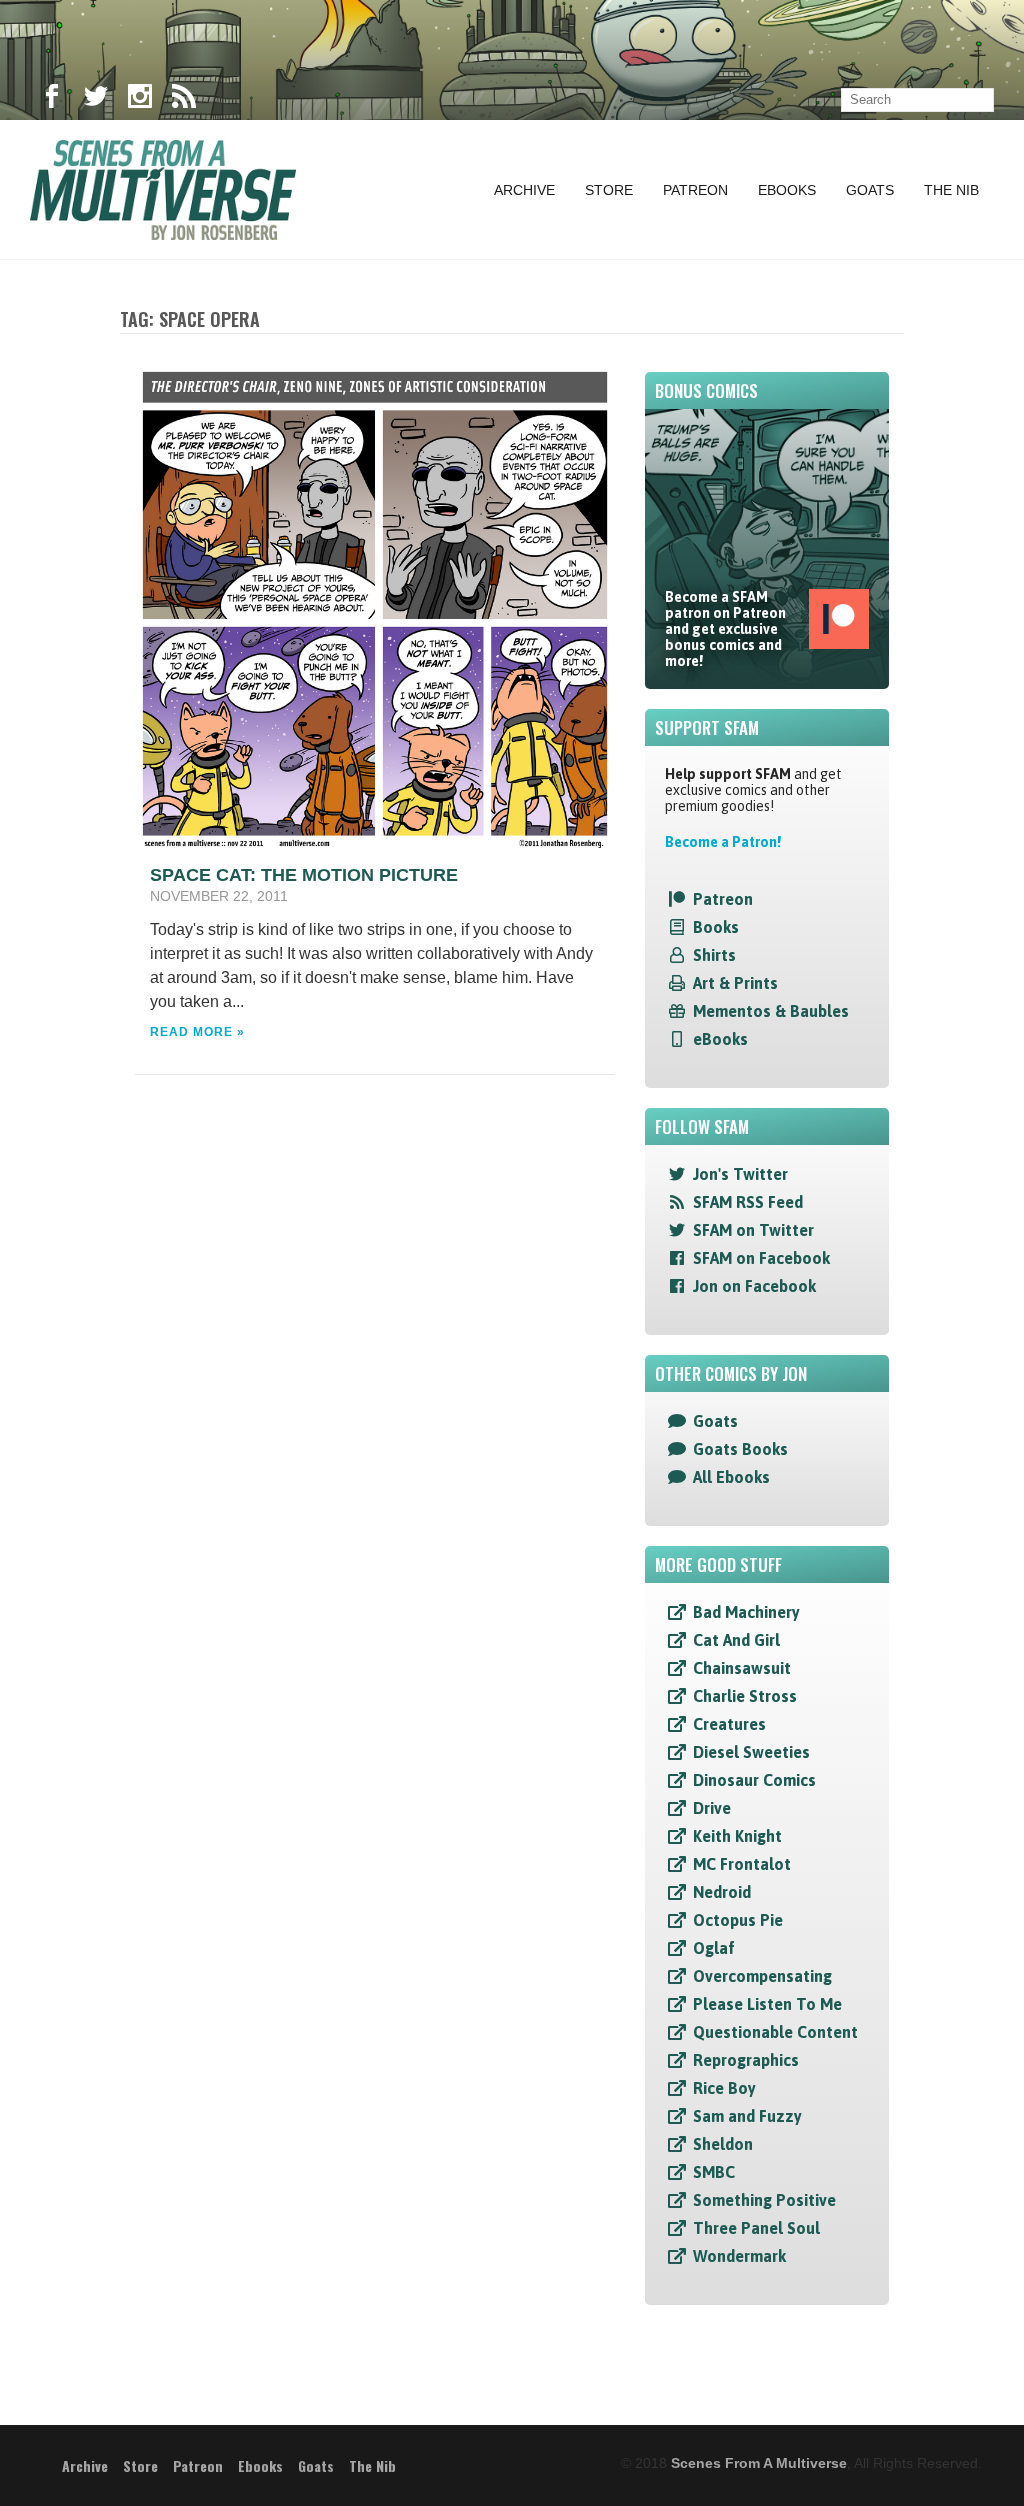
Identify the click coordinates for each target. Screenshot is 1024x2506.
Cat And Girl (736, 1640)
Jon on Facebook (754, 1286)
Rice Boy (724, 2088)
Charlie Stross (745, 1696)
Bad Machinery (746, 1612)
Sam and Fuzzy (747, 2116)
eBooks (720, 1039)
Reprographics (746, 2060)
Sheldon (723, 2144)
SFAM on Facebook (761, 1258)
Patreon (695, 190)
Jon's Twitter (740, 1174)
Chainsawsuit (742, 1668)
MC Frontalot (742, 1864)
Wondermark (739, 2256)
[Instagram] (140, 100)
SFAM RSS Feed (748, 1202)
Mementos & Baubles (771, 1011)
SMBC (714, 2172)
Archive (524, 190)
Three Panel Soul (756, 2228)
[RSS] (184, 100)
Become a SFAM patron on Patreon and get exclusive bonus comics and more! (725, 629)
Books (716, 927)
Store (609, 190)
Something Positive (764, 2200)
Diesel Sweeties (751, 1752)
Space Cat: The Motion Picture (304, 875)
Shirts (714, 955)
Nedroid (722, 1892)
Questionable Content (775, 2032)
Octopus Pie (738, 1920)
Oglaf (714, 1948)
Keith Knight (737, 1836)
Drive (712, 1808)
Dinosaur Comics (754, 1780)
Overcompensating (762, 1976)
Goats (870, 190)
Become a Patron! (723, 842)
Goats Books (740, 1449)
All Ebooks (731, 1477)
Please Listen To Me (767, 2004)
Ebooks (787, 190)
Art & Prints (735, 983)
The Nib (951, 190)
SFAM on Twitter (753, 1230)
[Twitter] (96, 100)
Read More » (197, 1032)
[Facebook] (52, 100)
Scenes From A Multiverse (759, 2463)
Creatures (729, 1724)
